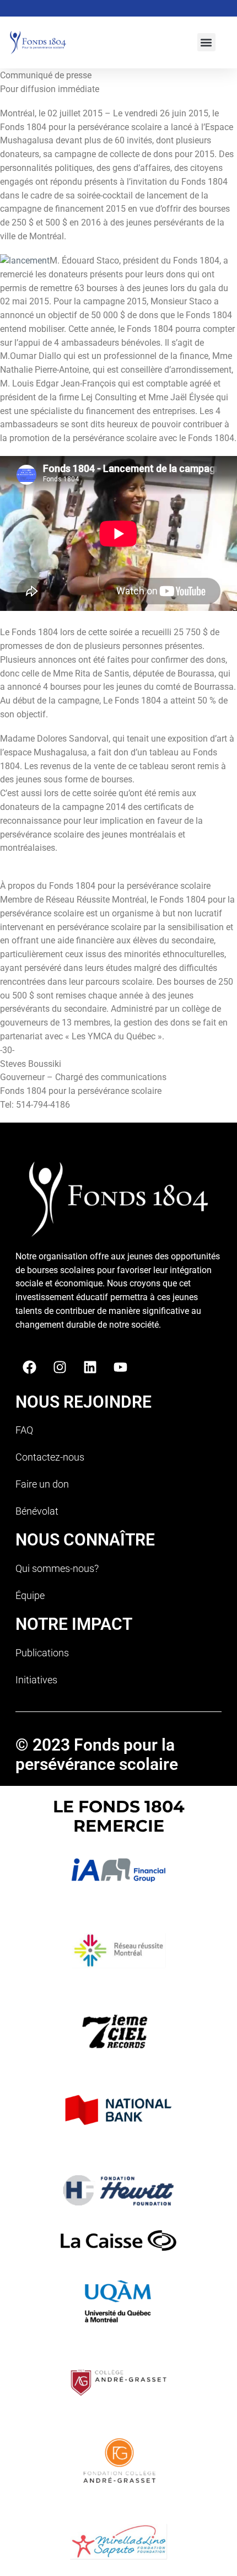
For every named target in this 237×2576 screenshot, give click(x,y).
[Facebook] (29, 1367)
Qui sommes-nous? (57, 1568)
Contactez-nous (50, 1457)
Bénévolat (37, 1511)
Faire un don (42, 1484)
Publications (42, 1653)
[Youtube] (120, 1367)
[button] (206, 42)
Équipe (30, 1595)
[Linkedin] (90, 1367)
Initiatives (36, 1680)
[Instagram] (60, 1367)
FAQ (24, 1430)
